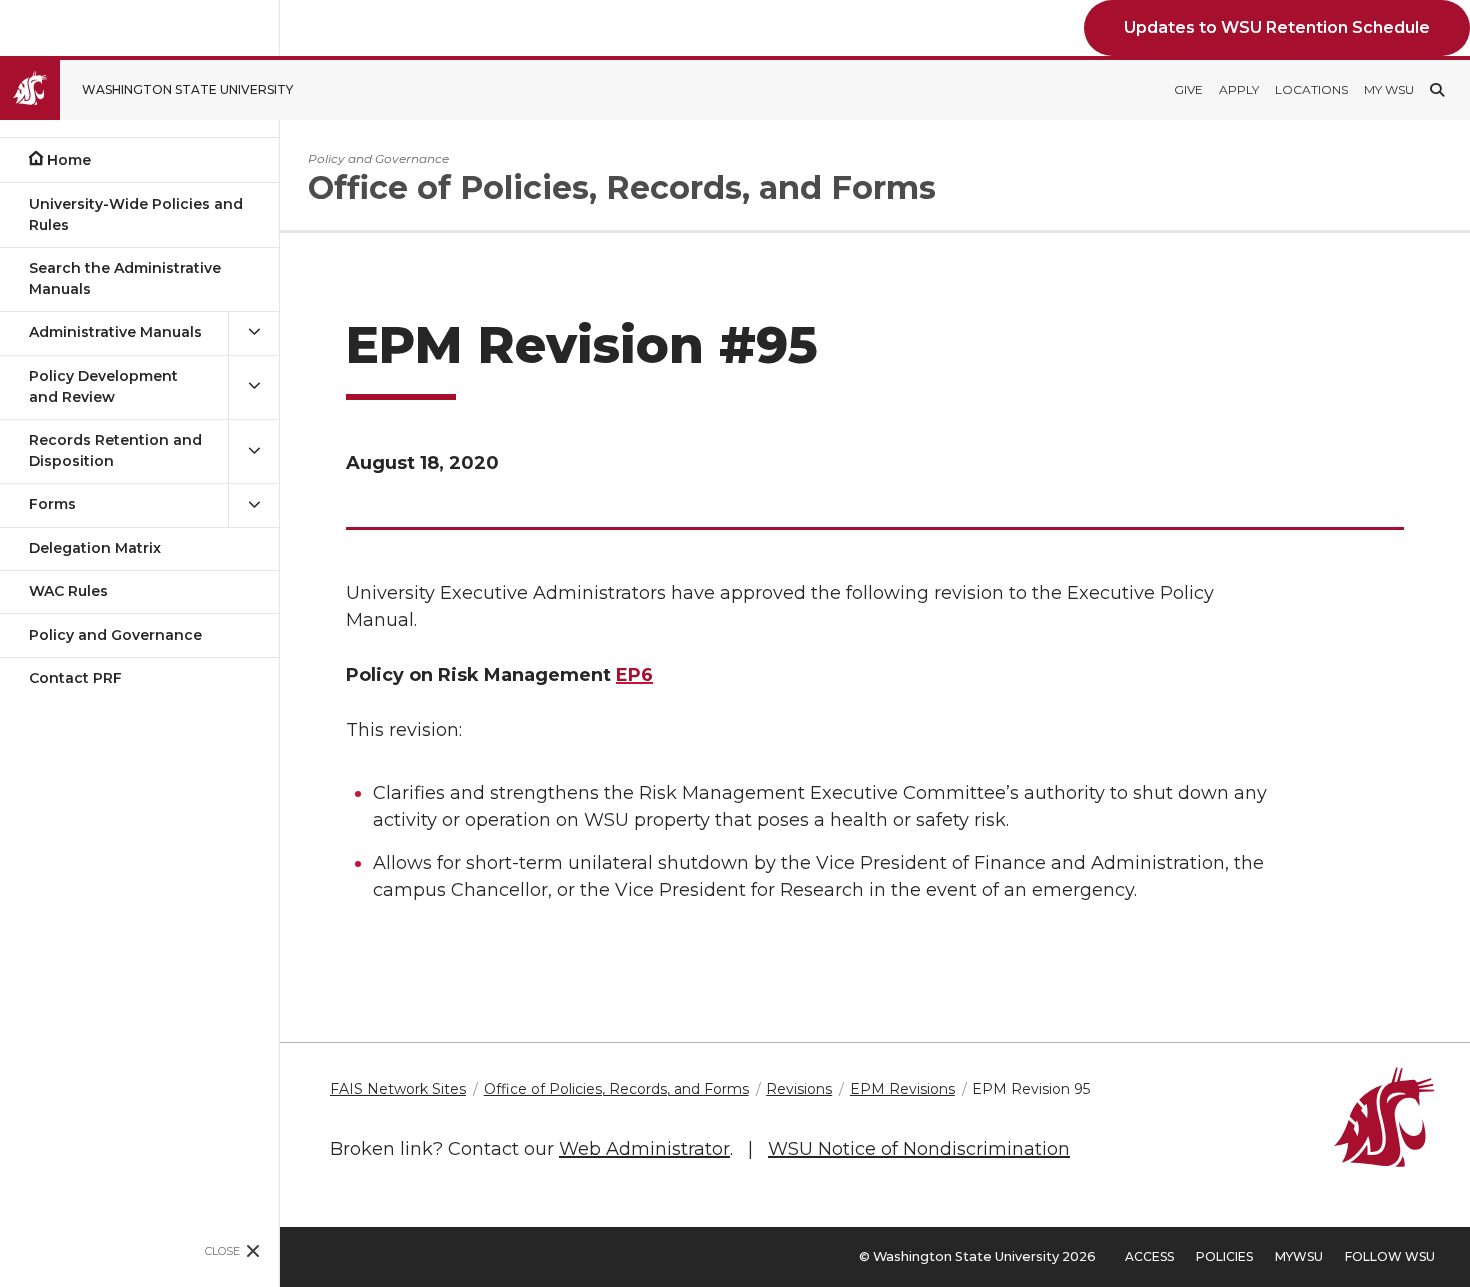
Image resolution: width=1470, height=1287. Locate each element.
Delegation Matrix (95, 548)
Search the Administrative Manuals (125, 278)
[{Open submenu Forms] (254, 504)
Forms (52, 504)
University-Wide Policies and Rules (136, 214)
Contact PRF (75, 678)
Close (222, 1251)
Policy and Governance (115, 635)
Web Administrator (644, 1149)
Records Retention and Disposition (115, 450)
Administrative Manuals (115, 332)
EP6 (634, 675)
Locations (1311, 89)
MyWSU (1299, 1256)
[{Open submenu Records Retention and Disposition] (254, 451)
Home (69, 160)
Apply (1239, 89)
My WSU (1389, 89)
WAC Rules (68, 591)
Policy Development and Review (103, 386)
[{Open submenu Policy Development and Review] (254, 387)
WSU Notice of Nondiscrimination (919, 1149)
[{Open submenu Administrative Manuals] (254, 332)
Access (1149, 1256)
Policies (1224, 1256)
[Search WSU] (1437, 90)
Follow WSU (1390, 1256)
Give (1188, 89)
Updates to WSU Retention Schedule (1277, 27)
